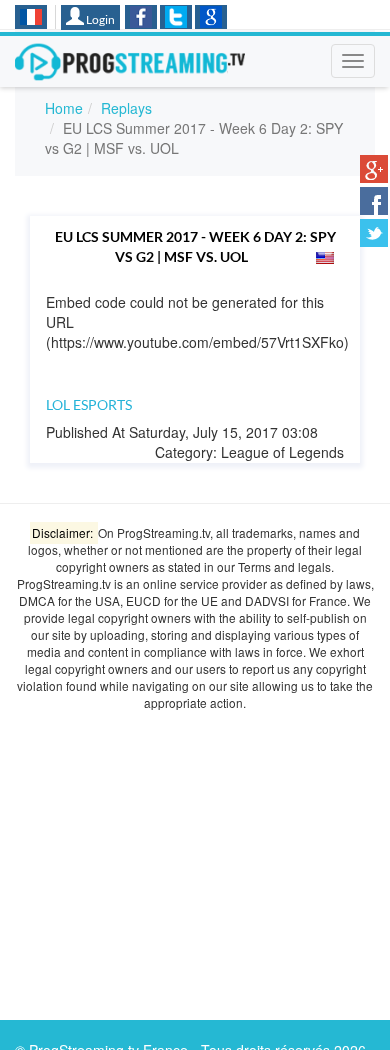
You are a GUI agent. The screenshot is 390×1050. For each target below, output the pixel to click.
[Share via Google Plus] (374, 169)
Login (99, 19)
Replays (126, 108)
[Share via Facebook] (374, 201)
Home (64, 108)
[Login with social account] (141, 17)
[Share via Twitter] (374, 233)
